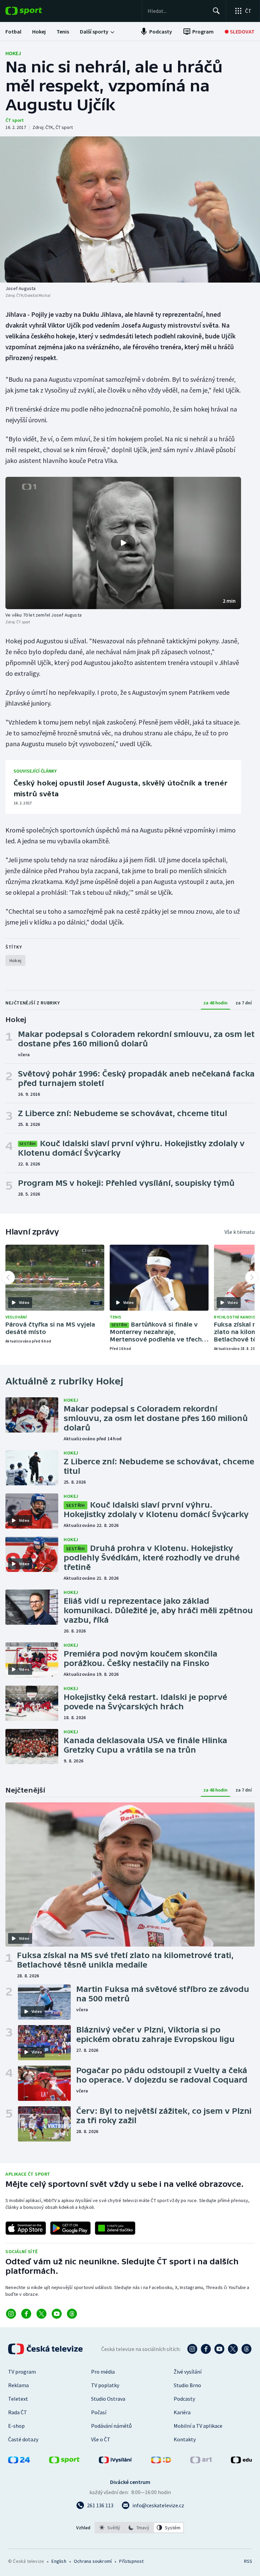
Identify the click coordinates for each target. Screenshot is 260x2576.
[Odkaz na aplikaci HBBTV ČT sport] (115, 2228)
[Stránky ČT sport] (64, 2461)
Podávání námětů (111, 2426)
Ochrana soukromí (93, 2561)
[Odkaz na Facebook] (26, 2314)
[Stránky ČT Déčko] (161, 2461)
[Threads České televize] (246, 2349)
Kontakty (185, 2439)
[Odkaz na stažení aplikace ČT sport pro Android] (70, 2228)
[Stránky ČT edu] (241, 2461)
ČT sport (15, 120)
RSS (248, 2561)
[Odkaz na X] (41, 2314)
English (59, 2561)
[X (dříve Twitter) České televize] (233, 2349)
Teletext (18, 2399)
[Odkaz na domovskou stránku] (34, 11)
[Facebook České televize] (206, 2349)
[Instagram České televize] (192, 2349)
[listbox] (139, 2528)
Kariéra (182, 2412)
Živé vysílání (188, 2372)
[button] (123, 543)
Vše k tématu (240, 1232)
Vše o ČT (101, 2439)
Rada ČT (18, 2412)
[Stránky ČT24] (19, 2461)
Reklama (18, 2385)
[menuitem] (13, 31)
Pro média (103, 2372)
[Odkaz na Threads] (72, 2314)
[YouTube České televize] (219, 2349)
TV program (22, 2372)
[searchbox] (177, 11)
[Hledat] (216, 11)
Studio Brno (187, 2385)
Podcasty (184, 2399)
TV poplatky (105, 2385)
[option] (110, 2528)
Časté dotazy (23, 2439)
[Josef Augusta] (130, 209)
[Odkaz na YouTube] (57, 2314)
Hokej (13, 53)
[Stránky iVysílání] (115, 2461)
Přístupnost (131, 2561)
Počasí (99, 2412)
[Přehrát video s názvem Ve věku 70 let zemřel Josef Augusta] (123, 543)
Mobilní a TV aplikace (198, 2426)
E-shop (16, 2426)
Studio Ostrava (108, 2399)
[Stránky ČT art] (201, 2461)
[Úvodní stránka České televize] (46, 2349)
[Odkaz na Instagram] (11, 2314)
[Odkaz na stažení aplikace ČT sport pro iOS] (26, 2228)
